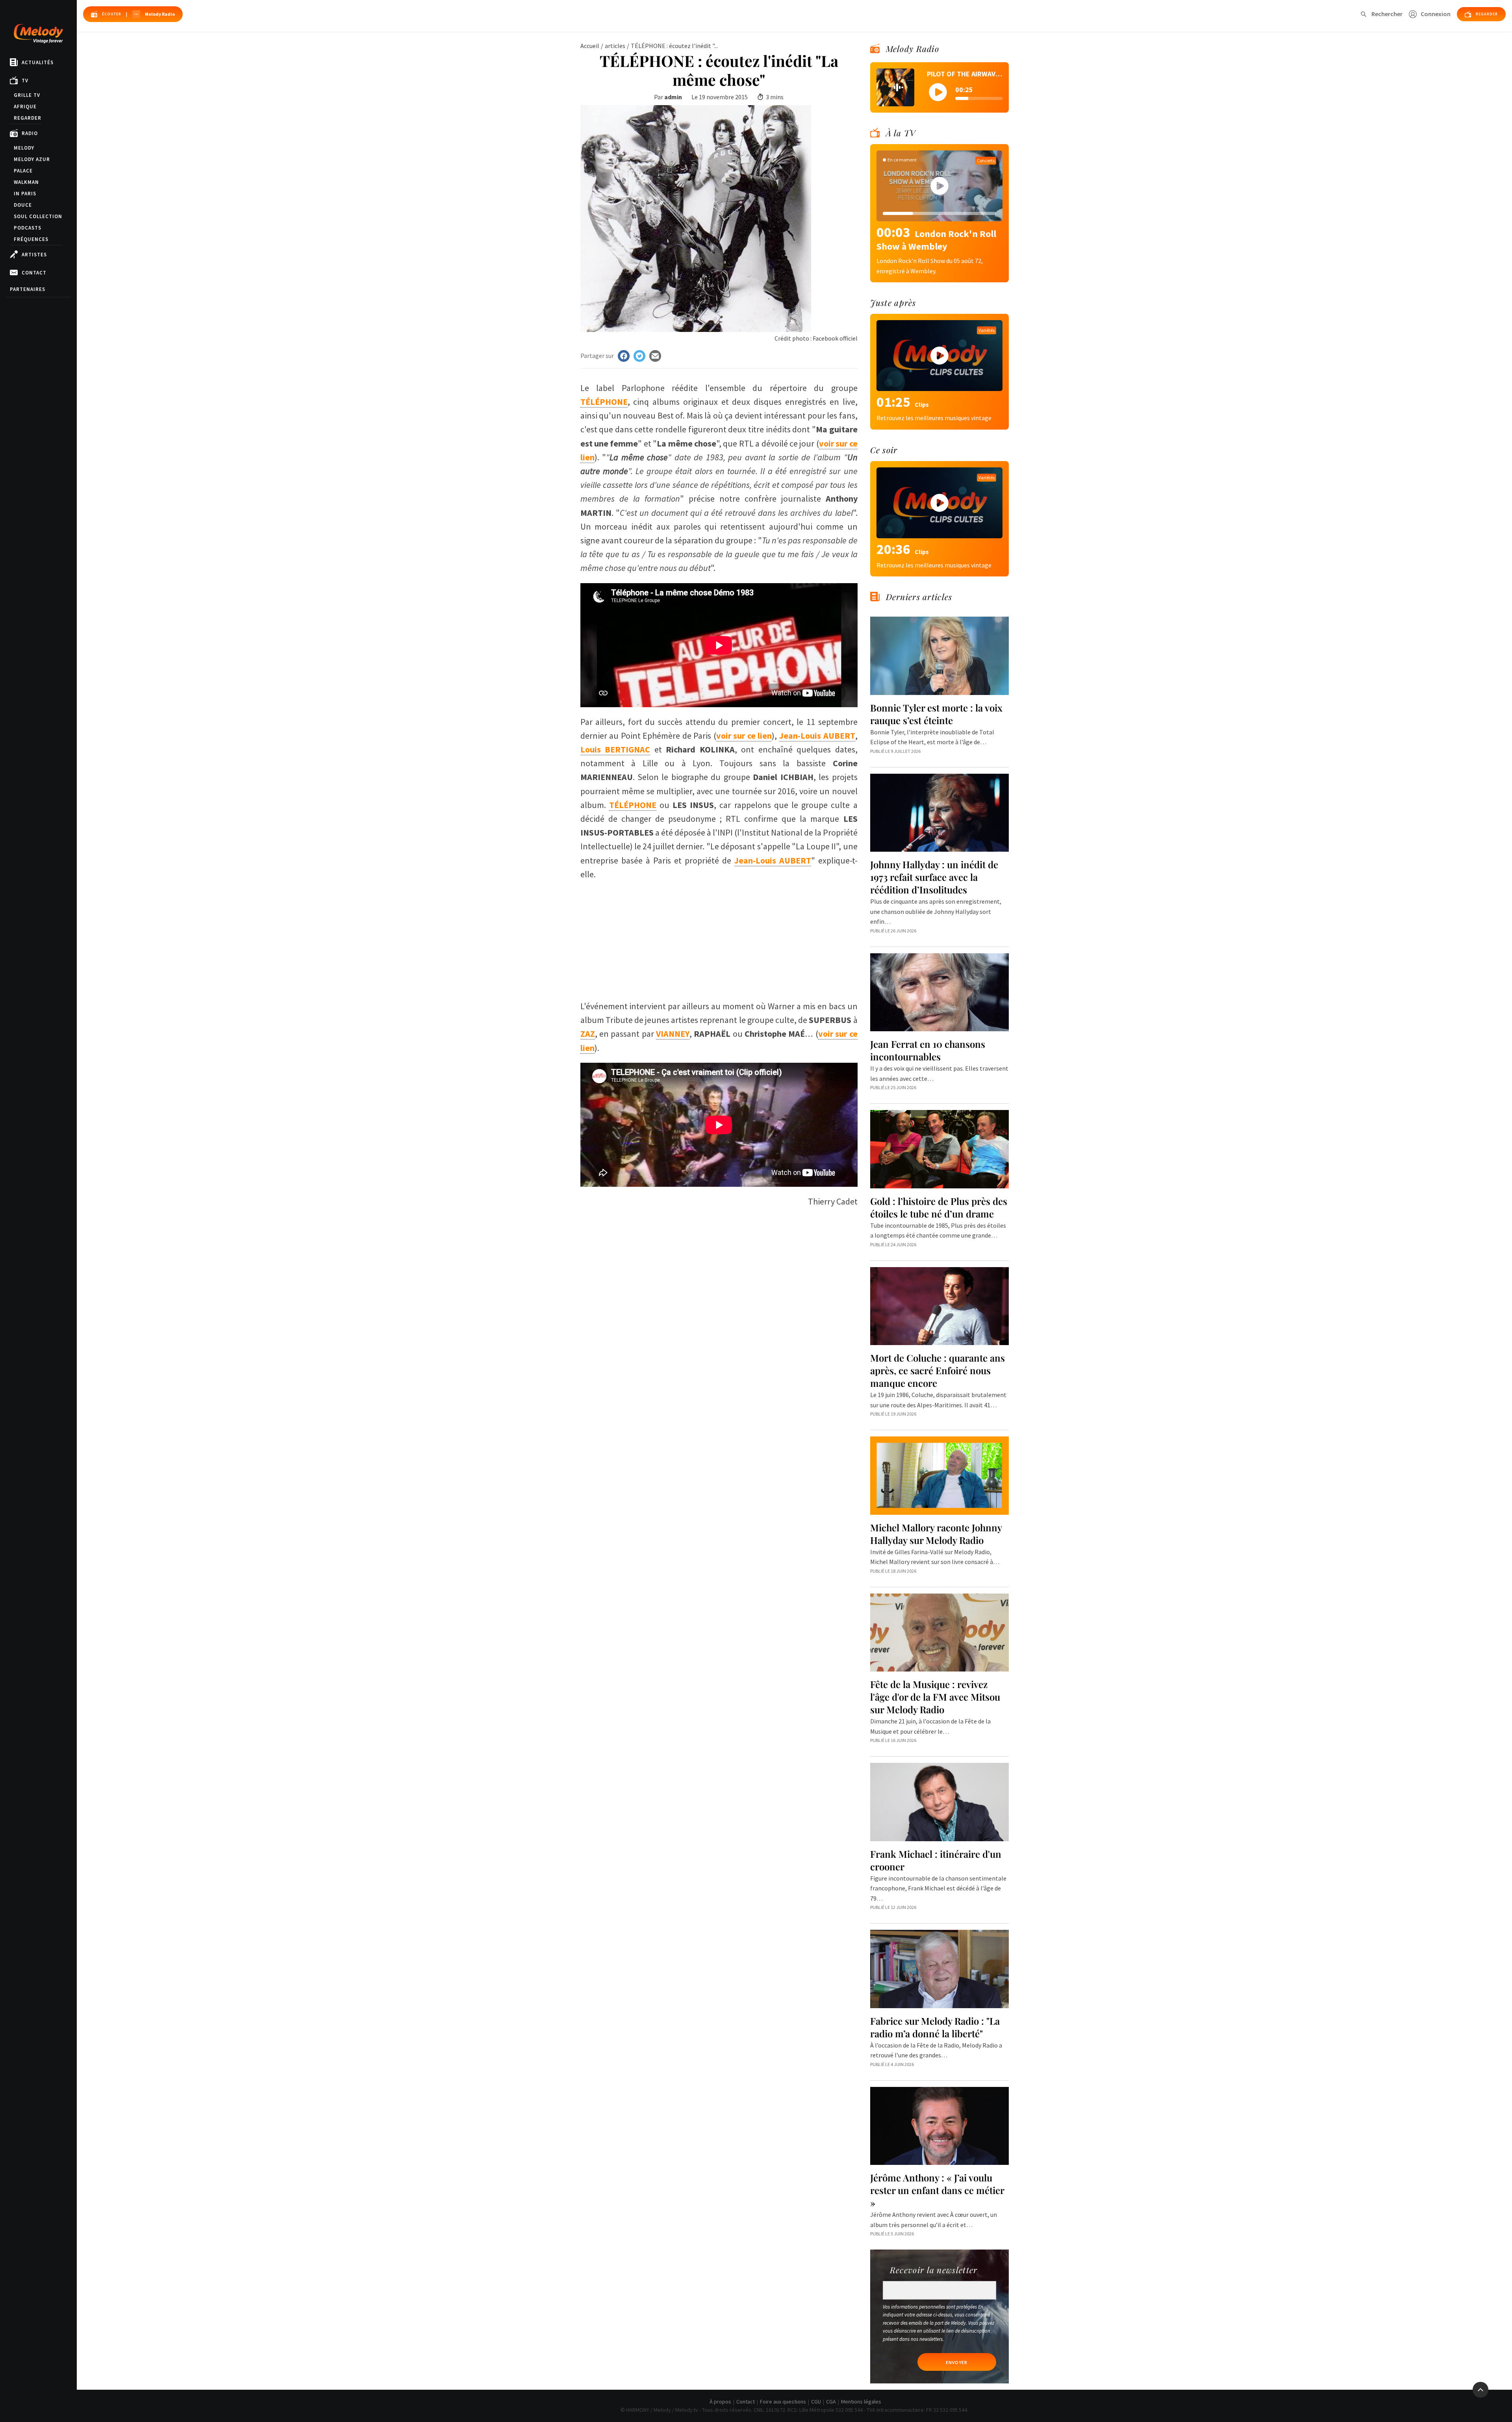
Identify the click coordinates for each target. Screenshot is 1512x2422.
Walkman (26, 182)
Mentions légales (861, 2402)
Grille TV (27, 95)
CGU (816, 2402)
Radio (30, 133)
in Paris (25, 194)
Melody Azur (32, 159)
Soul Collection (38, 216)
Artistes (34, 255)
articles (615, 46)
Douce (23, 205)
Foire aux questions (783, 2402)
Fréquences (31, 239)
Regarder (28, 118)
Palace (23, 171)
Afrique (25, 107)
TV (25, 81)
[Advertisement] (719, 936)
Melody (24, 148)
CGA (831, 2402)
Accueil (590, 46)
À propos (720, 2402)
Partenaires (28, 289)
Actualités (38, 62)
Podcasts (28, 228)
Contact (34, 273)
